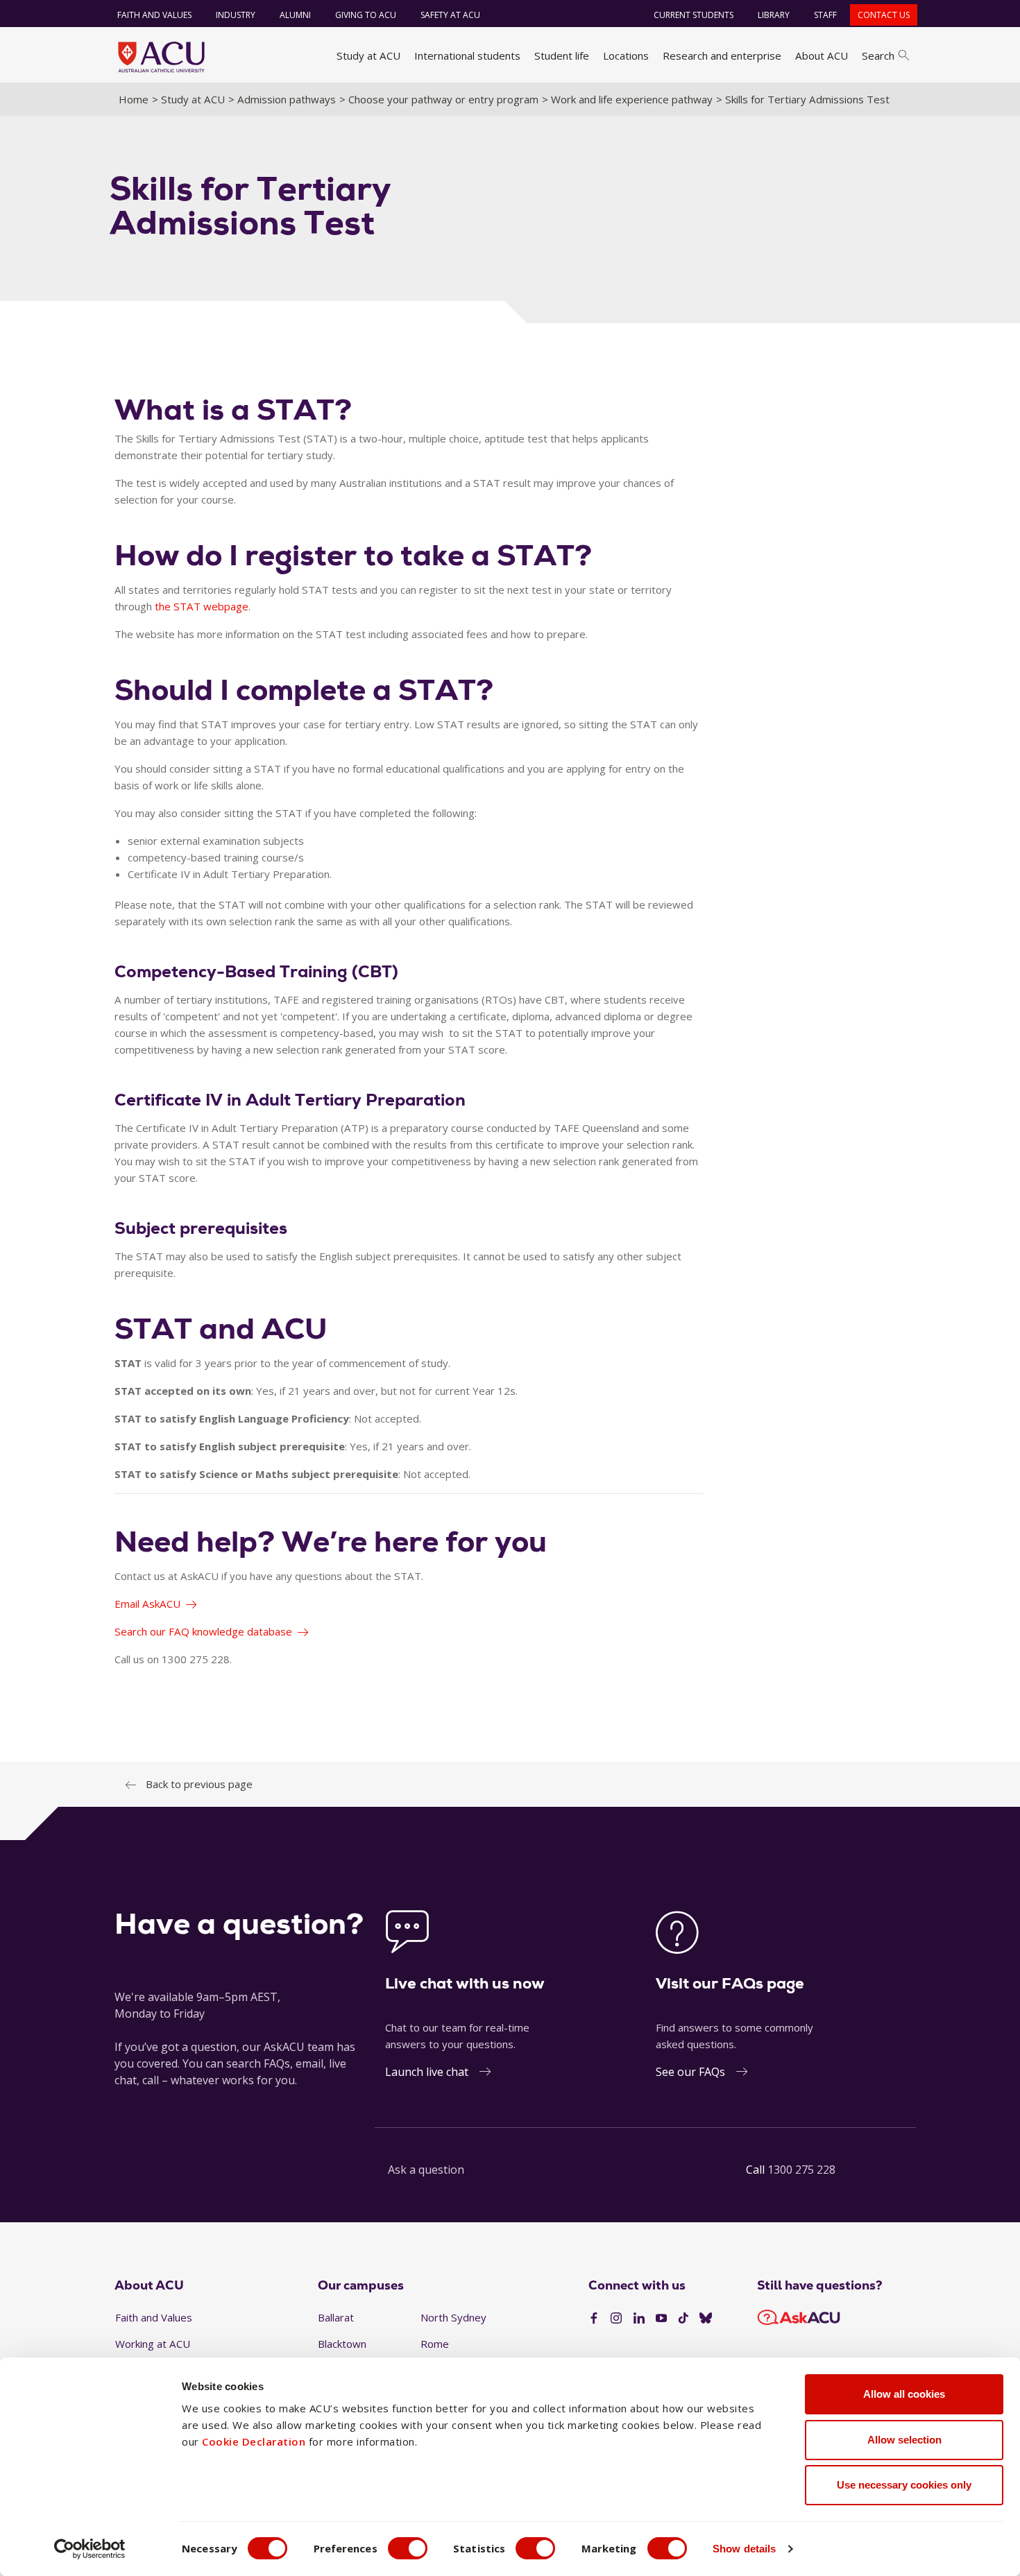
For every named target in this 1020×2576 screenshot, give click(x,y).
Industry (236, 15)
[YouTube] (661, 2319)
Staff (825, 15)
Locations (626, 55)
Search (878, 55)
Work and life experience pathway (632, 99)
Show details (744, 2549)
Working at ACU (153, 2344)
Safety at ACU (450, 15)
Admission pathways (287, 99)
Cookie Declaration (254, 2441)
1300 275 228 (801, 2170)
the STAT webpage (202, 606)
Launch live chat (427, 2072)
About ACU (822, 55)
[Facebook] (594, 2319)
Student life (562, 55)
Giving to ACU (366, 15)
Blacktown (342, 2344)
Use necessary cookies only (904, 2485)
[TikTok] (683, 2319)
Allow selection (904, 2440)
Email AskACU (147, 1604)
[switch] (408, 2548)
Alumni (295, 15)
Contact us (884, 15)
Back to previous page (199, 1784)
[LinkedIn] (639, 2319)
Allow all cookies (904, 2394)
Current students (694, 15)
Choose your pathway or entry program (443, 99)
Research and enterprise (722, 55)
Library (774, 15)
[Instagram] (616, 2319)
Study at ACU (368, 55)
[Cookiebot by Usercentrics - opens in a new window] (90, 2549)
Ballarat (336, 2317)
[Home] (161, 57)
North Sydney (453, 2317)
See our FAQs (690, 2072)
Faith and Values (154, 15)
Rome (435, 2344)
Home (134, 99)
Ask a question (426, 2170)
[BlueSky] (706, 2319)
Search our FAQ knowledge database (203, 1631)
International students (467, 55)
